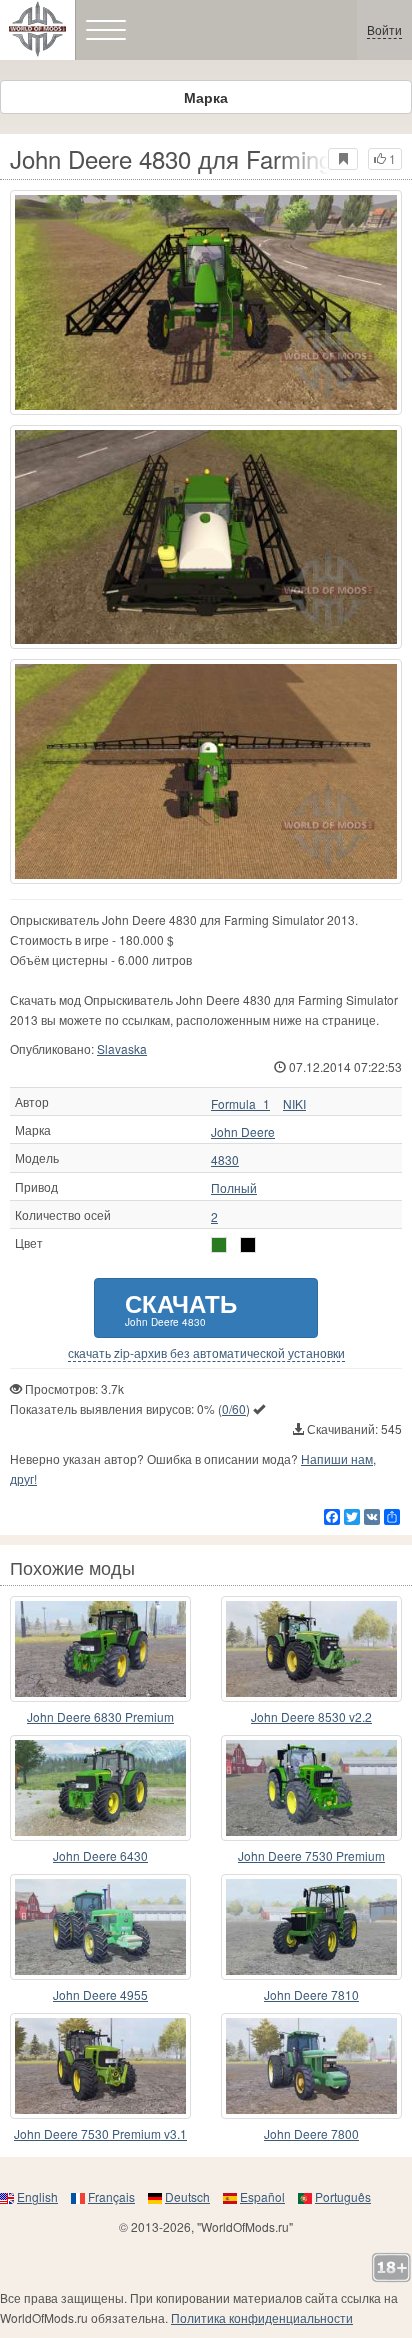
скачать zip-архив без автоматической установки (206, 1353)
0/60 (234, 1408)
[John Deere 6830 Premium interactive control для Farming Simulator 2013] (100, 1649)
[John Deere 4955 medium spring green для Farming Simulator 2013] (100, 1927)
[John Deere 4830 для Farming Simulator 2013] (206, 302)
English (37, 2196)
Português (343, 2196)
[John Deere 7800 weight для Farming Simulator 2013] (311, 2066)
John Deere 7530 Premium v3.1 (100, 2133)
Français (111, 2196)
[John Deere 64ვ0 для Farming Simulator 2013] (100, 1788)
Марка (206, 97)
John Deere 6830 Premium (100, 1716)
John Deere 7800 (311, 2133)
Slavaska (122, 1048)
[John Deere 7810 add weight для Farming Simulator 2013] (311, 1927)
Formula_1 (240, 1104)
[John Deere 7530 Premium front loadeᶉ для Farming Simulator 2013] (311, 1788)
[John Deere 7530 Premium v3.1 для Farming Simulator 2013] (100, 2066)
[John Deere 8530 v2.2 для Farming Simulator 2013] (311, 1649)
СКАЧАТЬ (181, 1307)
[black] (248, 1245)
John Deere (243, 1132)
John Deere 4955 (100, 1994)
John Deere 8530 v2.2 (311, 1716)
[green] (219, 1245)
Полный (234, 1188)
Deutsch (187, 2196)
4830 (225, 1160)
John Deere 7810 (311, 1994)
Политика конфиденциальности (262, 2317)
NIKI (294, 1104)
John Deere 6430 (100, 1855)
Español (262, 2196)
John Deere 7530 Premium (311, 1855)
